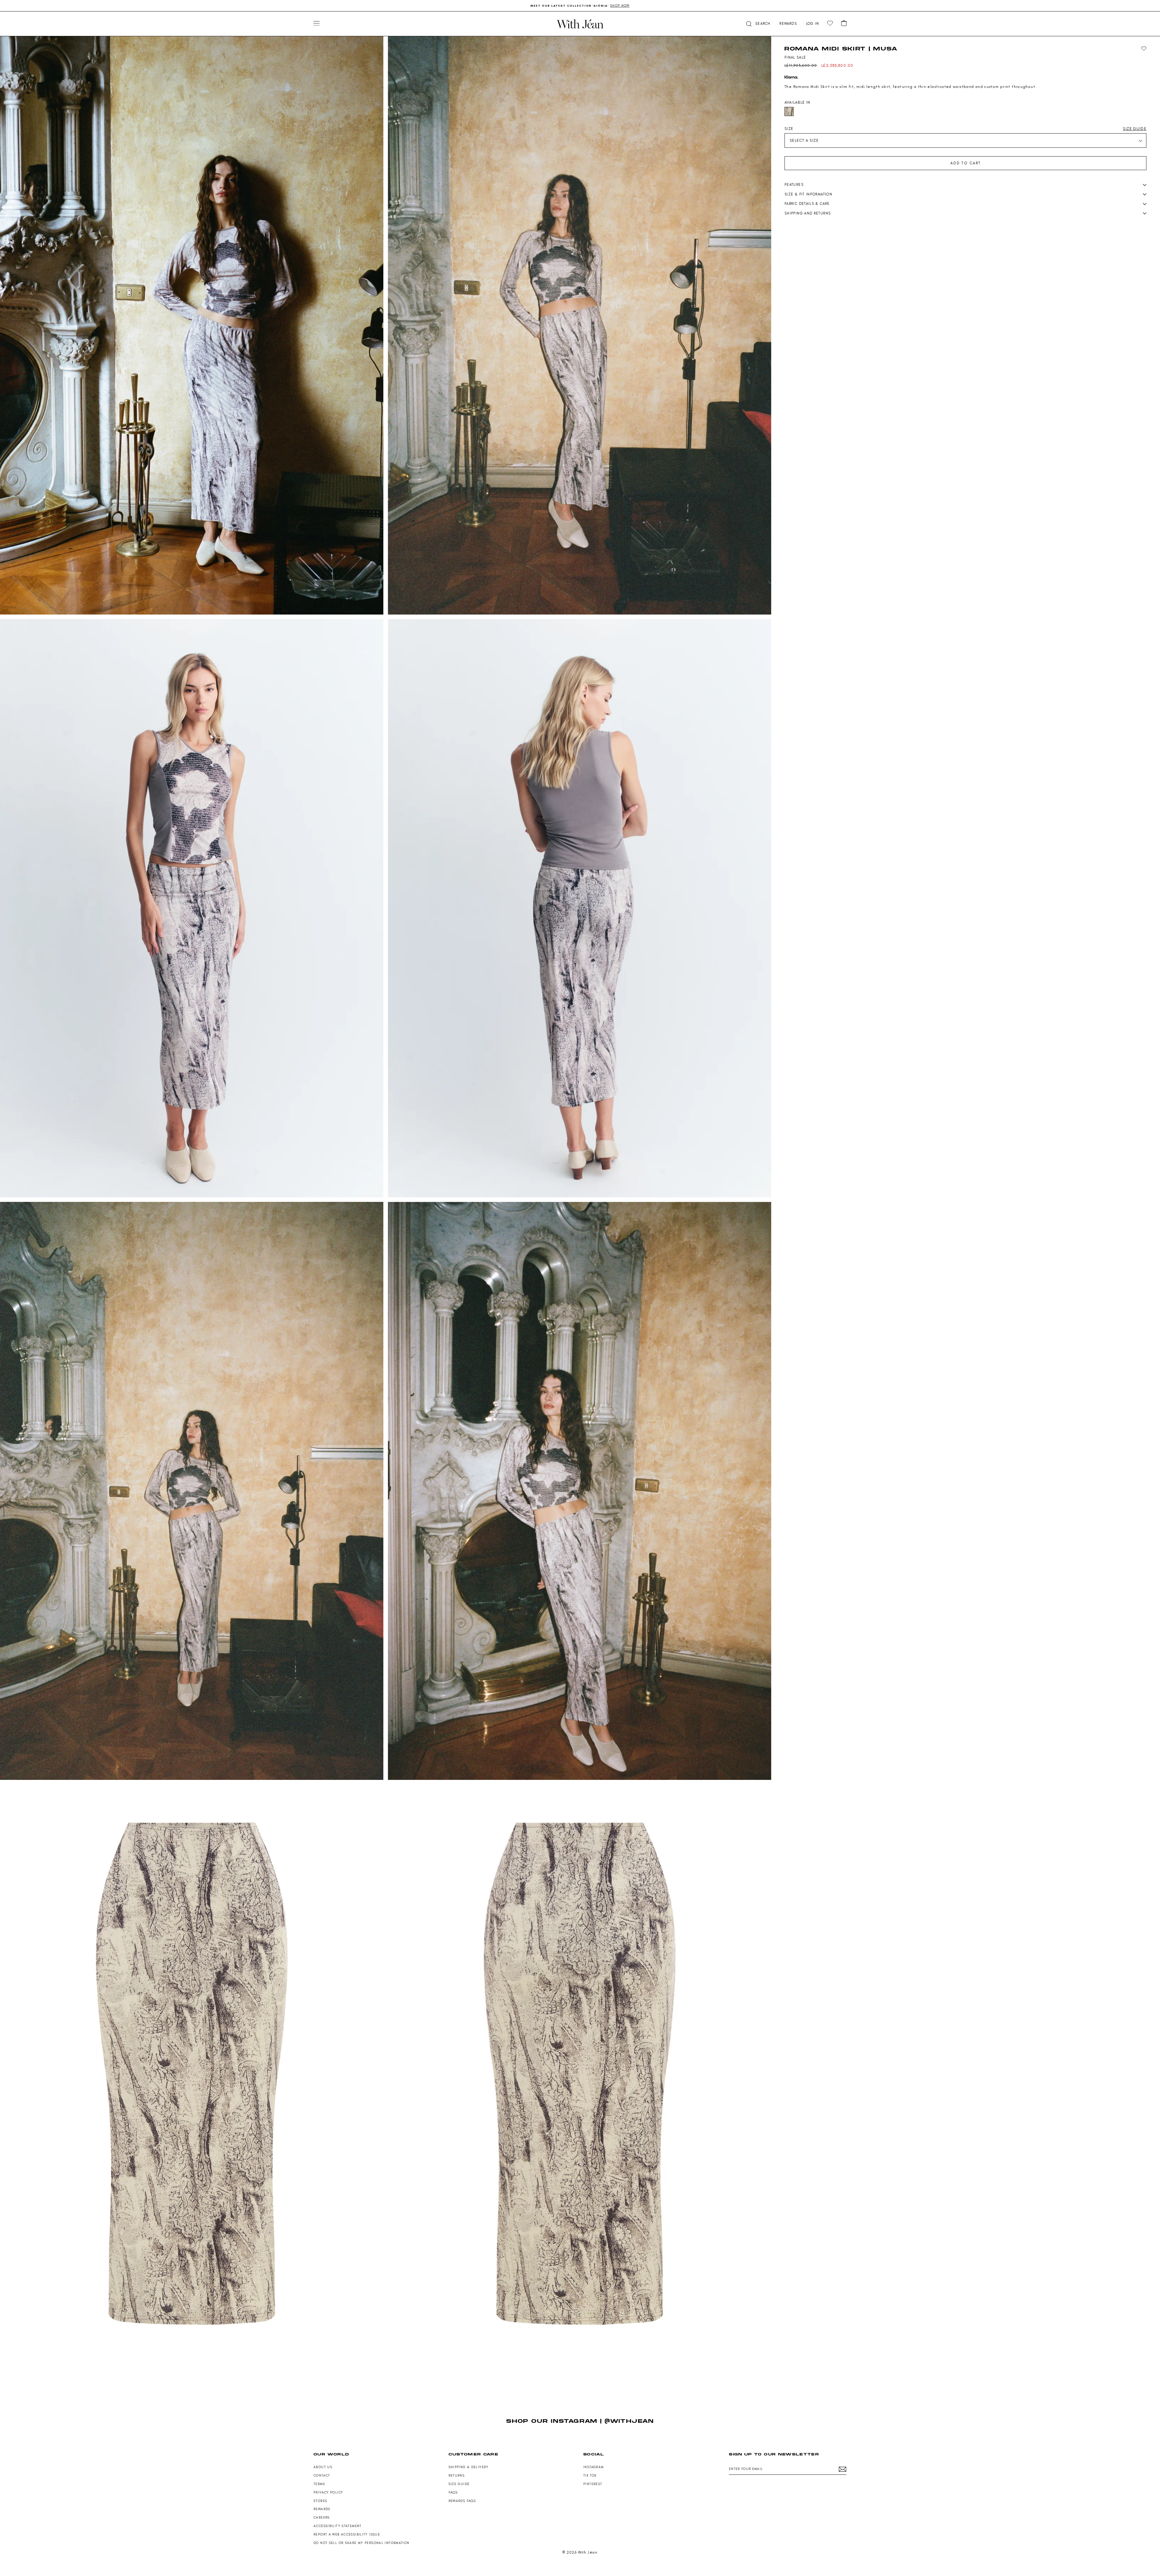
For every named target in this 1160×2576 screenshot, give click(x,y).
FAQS (453, 2492)
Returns (457, 2476)
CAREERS (322, 2518)
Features (794, 185)
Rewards (322, 2509)
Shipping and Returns (808, 213)
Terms (319, 2484)
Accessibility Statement (338, 2526)
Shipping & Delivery (469, 2467)
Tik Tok (590, 2476)
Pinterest (593, 2484)
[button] (758, 24)
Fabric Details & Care (807, 204)
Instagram (593, 2467)
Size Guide (459, 2484)
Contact (322, 2476)
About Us (323, 2467)
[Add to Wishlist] (1144, 49)
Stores (320, 2501)
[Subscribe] (843, 2469)
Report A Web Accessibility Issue (347, 2534)
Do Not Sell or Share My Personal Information (362, 2543)
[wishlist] (830, 23)
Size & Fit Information (808, 194)
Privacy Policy (328, 2492)
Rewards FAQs (462, 2501)
